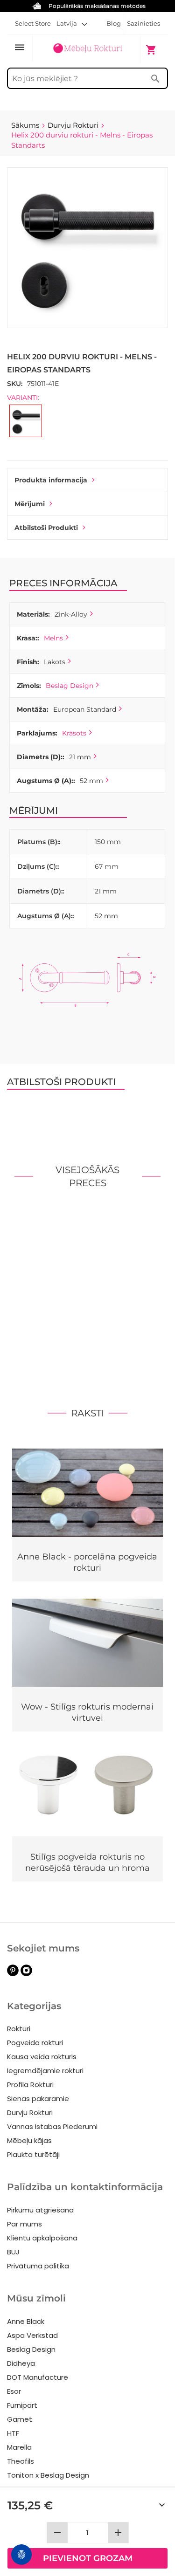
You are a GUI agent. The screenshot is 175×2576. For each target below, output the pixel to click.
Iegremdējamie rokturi (45, 2071)
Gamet (20, 2419)
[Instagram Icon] (26, 1974)
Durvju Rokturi (30, 2112)
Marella (19, 2447)
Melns (53, 638)
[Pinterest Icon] (13, 1974)
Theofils (21, 2461)
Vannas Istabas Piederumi (52, 2126)
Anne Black (26, 2321)
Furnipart (22, 2405)
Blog (114, 23)
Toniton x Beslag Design (48, 2475)
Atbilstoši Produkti (46, 528)
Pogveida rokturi (35, 2043)
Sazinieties (143, 23)
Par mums (24, 2224)
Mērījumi (30, 504)
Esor (14, 2391)
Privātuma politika (38, 2266)
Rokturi (19, 2029)
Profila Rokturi (30, 2085)
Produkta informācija (51, 480)
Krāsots (74, 733)
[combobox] (87, 78)
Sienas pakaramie (38, 2099)
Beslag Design (70, 686)
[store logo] (87, 49)
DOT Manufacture (38, 2377)
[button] (72, 23)
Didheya (21, 2363)
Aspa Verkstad (32, 2335)
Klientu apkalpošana (42, 2238)
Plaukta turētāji (33, 2154)
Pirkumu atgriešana (40, 2210)
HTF (13, 2433)
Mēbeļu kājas (29, 2140)
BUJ (13, 2252)
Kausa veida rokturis (42, 2057)
